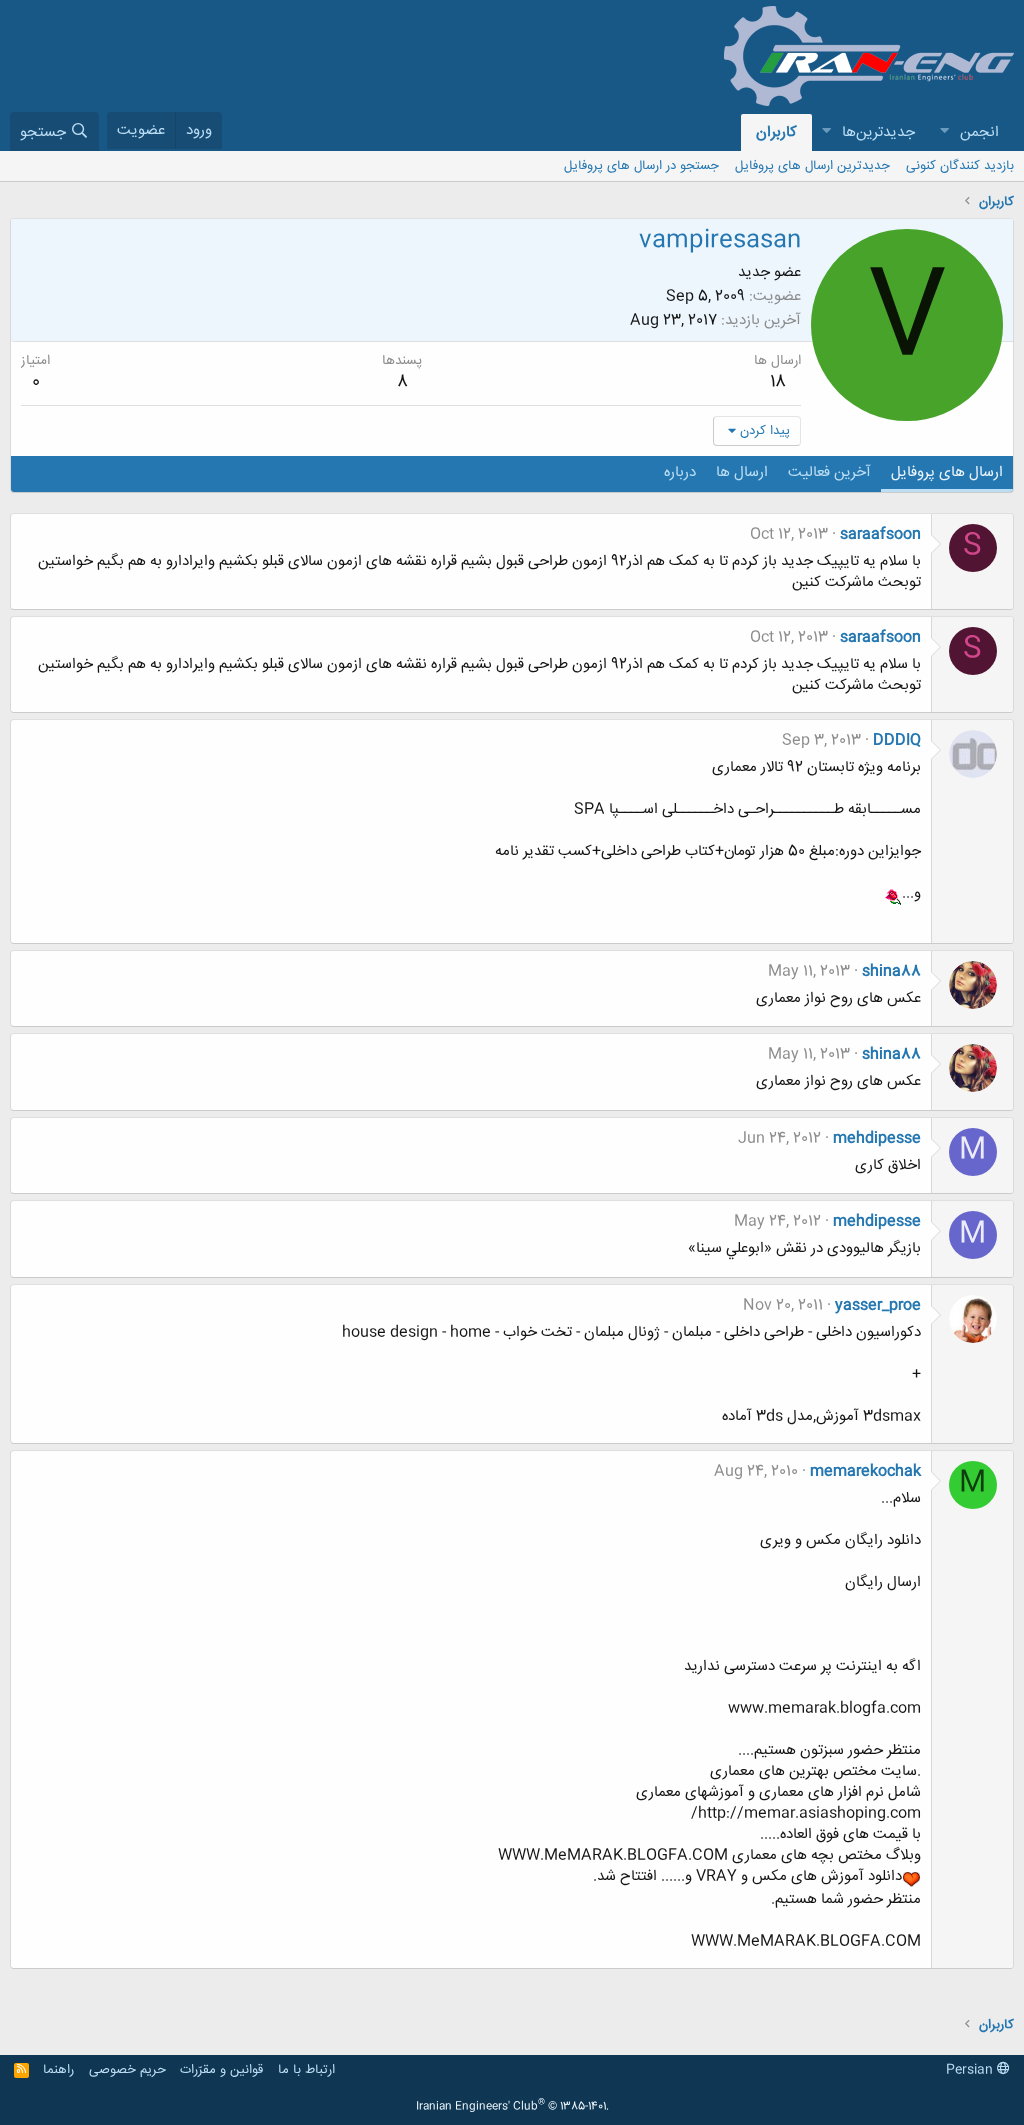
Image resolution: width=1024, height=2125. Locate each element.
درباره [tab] (680, 472)
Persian (971, 2070)
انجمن (979, 132)
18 (778, 382)
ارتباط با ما (306, 2070)
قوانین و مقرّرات (221, 2070)
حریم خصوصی (127, 2070)
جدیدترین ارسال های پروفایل (812, 166)
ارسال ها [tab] (742, 472)
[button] (944, 132)
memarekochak (865, 1471)
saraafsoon (880, 534)
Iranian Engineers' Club (512, 2107)
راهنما (58, 2070)
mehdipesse (877, 1138)
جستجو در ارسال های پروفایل (641, 166)
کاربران (776, 132)
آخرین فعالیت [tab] (829, 472)
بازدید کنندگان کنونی (960, 166)
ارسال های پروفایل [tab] (947, 472)
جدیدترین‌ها (878, 132)
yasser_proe (878, 1305)
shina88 (891, 971)
